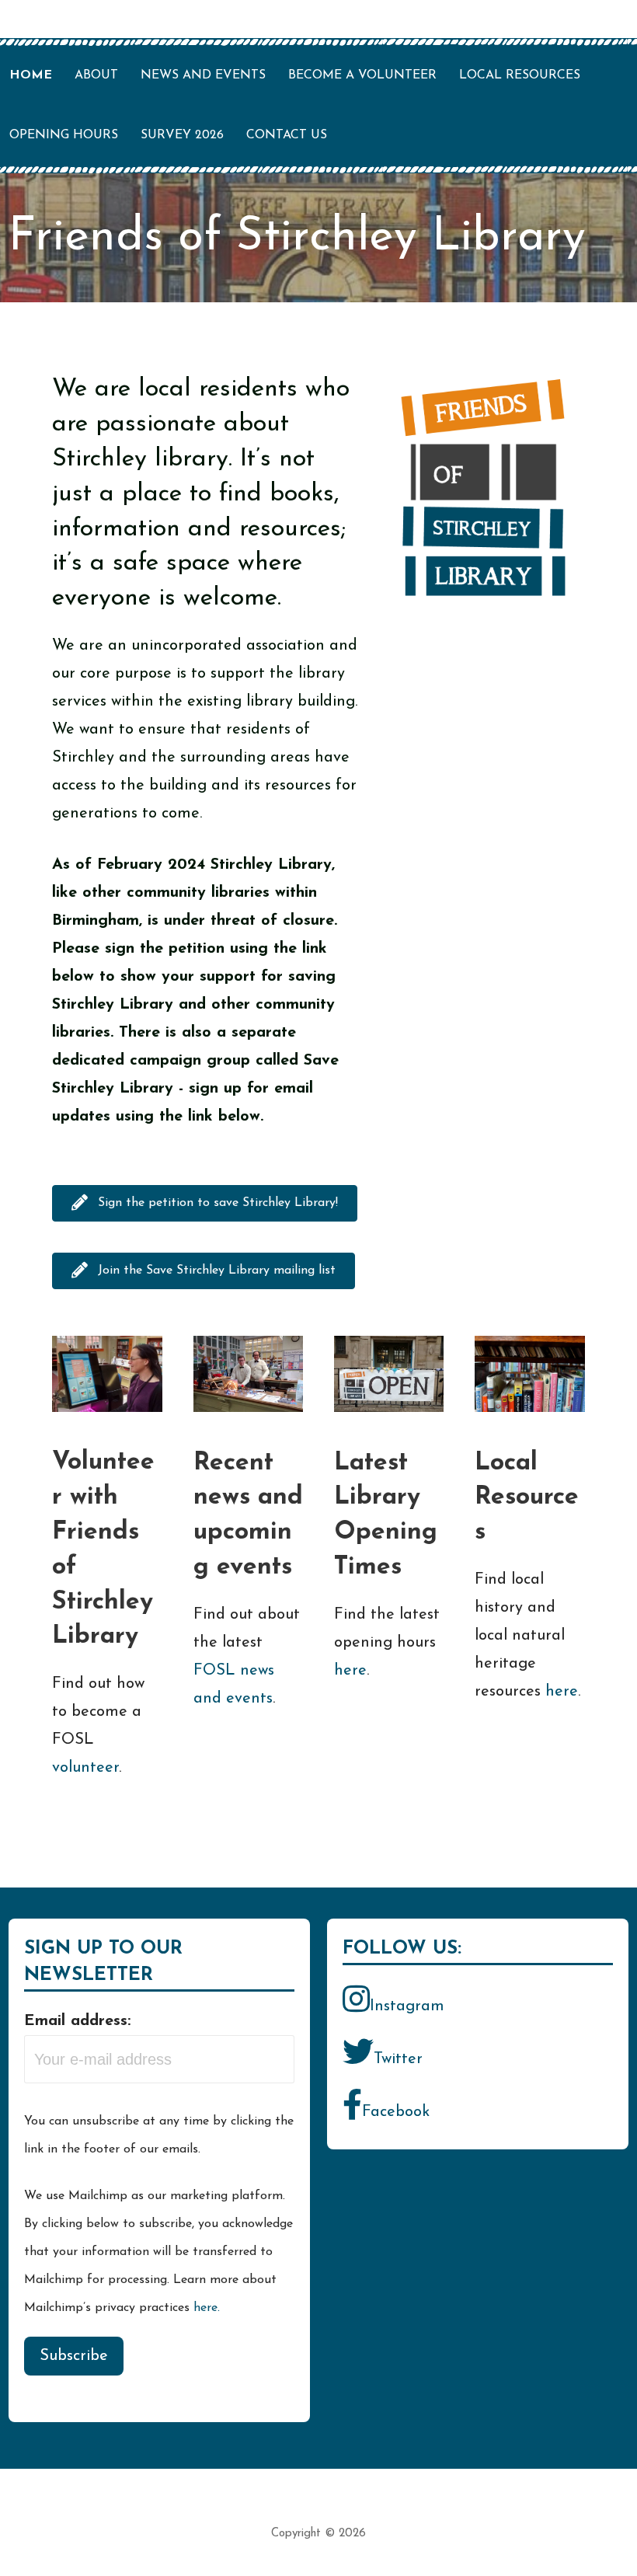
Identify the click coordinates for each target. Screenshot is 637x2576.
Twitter (398, 2059)
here (350, 1671)
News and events (203, 75)
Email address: (77, 2021)
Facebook (396, 2112)
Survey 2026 (182, 135)
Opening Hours (64, 135)
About (96, 75)
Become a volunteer (362, 75)
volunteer (85, 1768)
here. (207, 2308)
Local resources (520, 75)
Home (31, 75)
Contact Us (287, 135)
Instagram (407, 2006)
